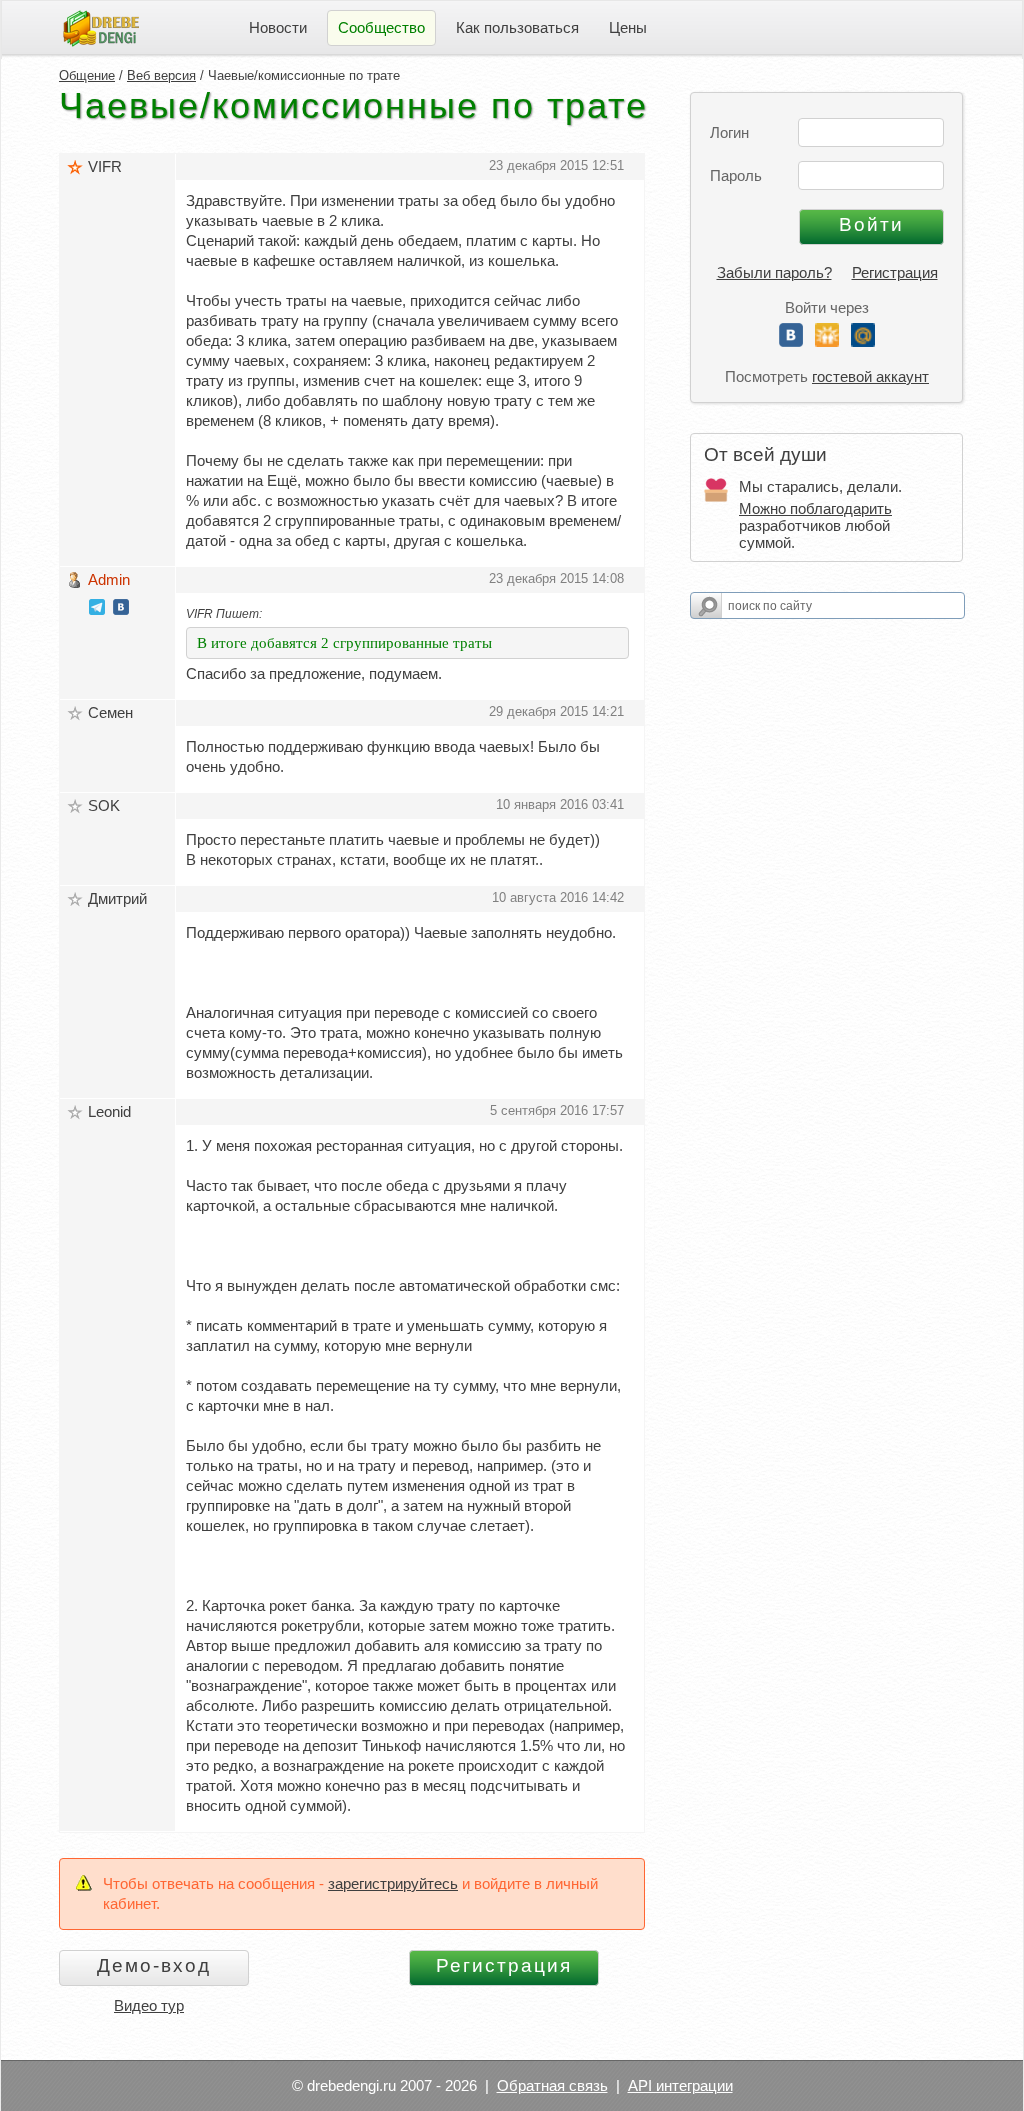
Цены (628, 27)
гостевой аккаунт (870, 376)
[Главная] (101, 26)
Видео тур (149, 2005)
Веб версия (161, 75)
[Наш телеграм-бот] (97, 609)
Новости (278, 27)
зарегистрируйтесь (393, 1883)
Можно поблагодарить (815, 508)
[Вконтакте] (791, 341)
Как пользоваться (517, 27)
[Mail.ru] (863, 341)
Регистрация (895, 272)
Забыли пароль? (774, 272)
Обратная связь (552, 2085)
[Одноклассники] (827, 341)
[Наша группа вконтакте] (121, 609)
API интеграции (680, 2085)
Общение (87, 75)
